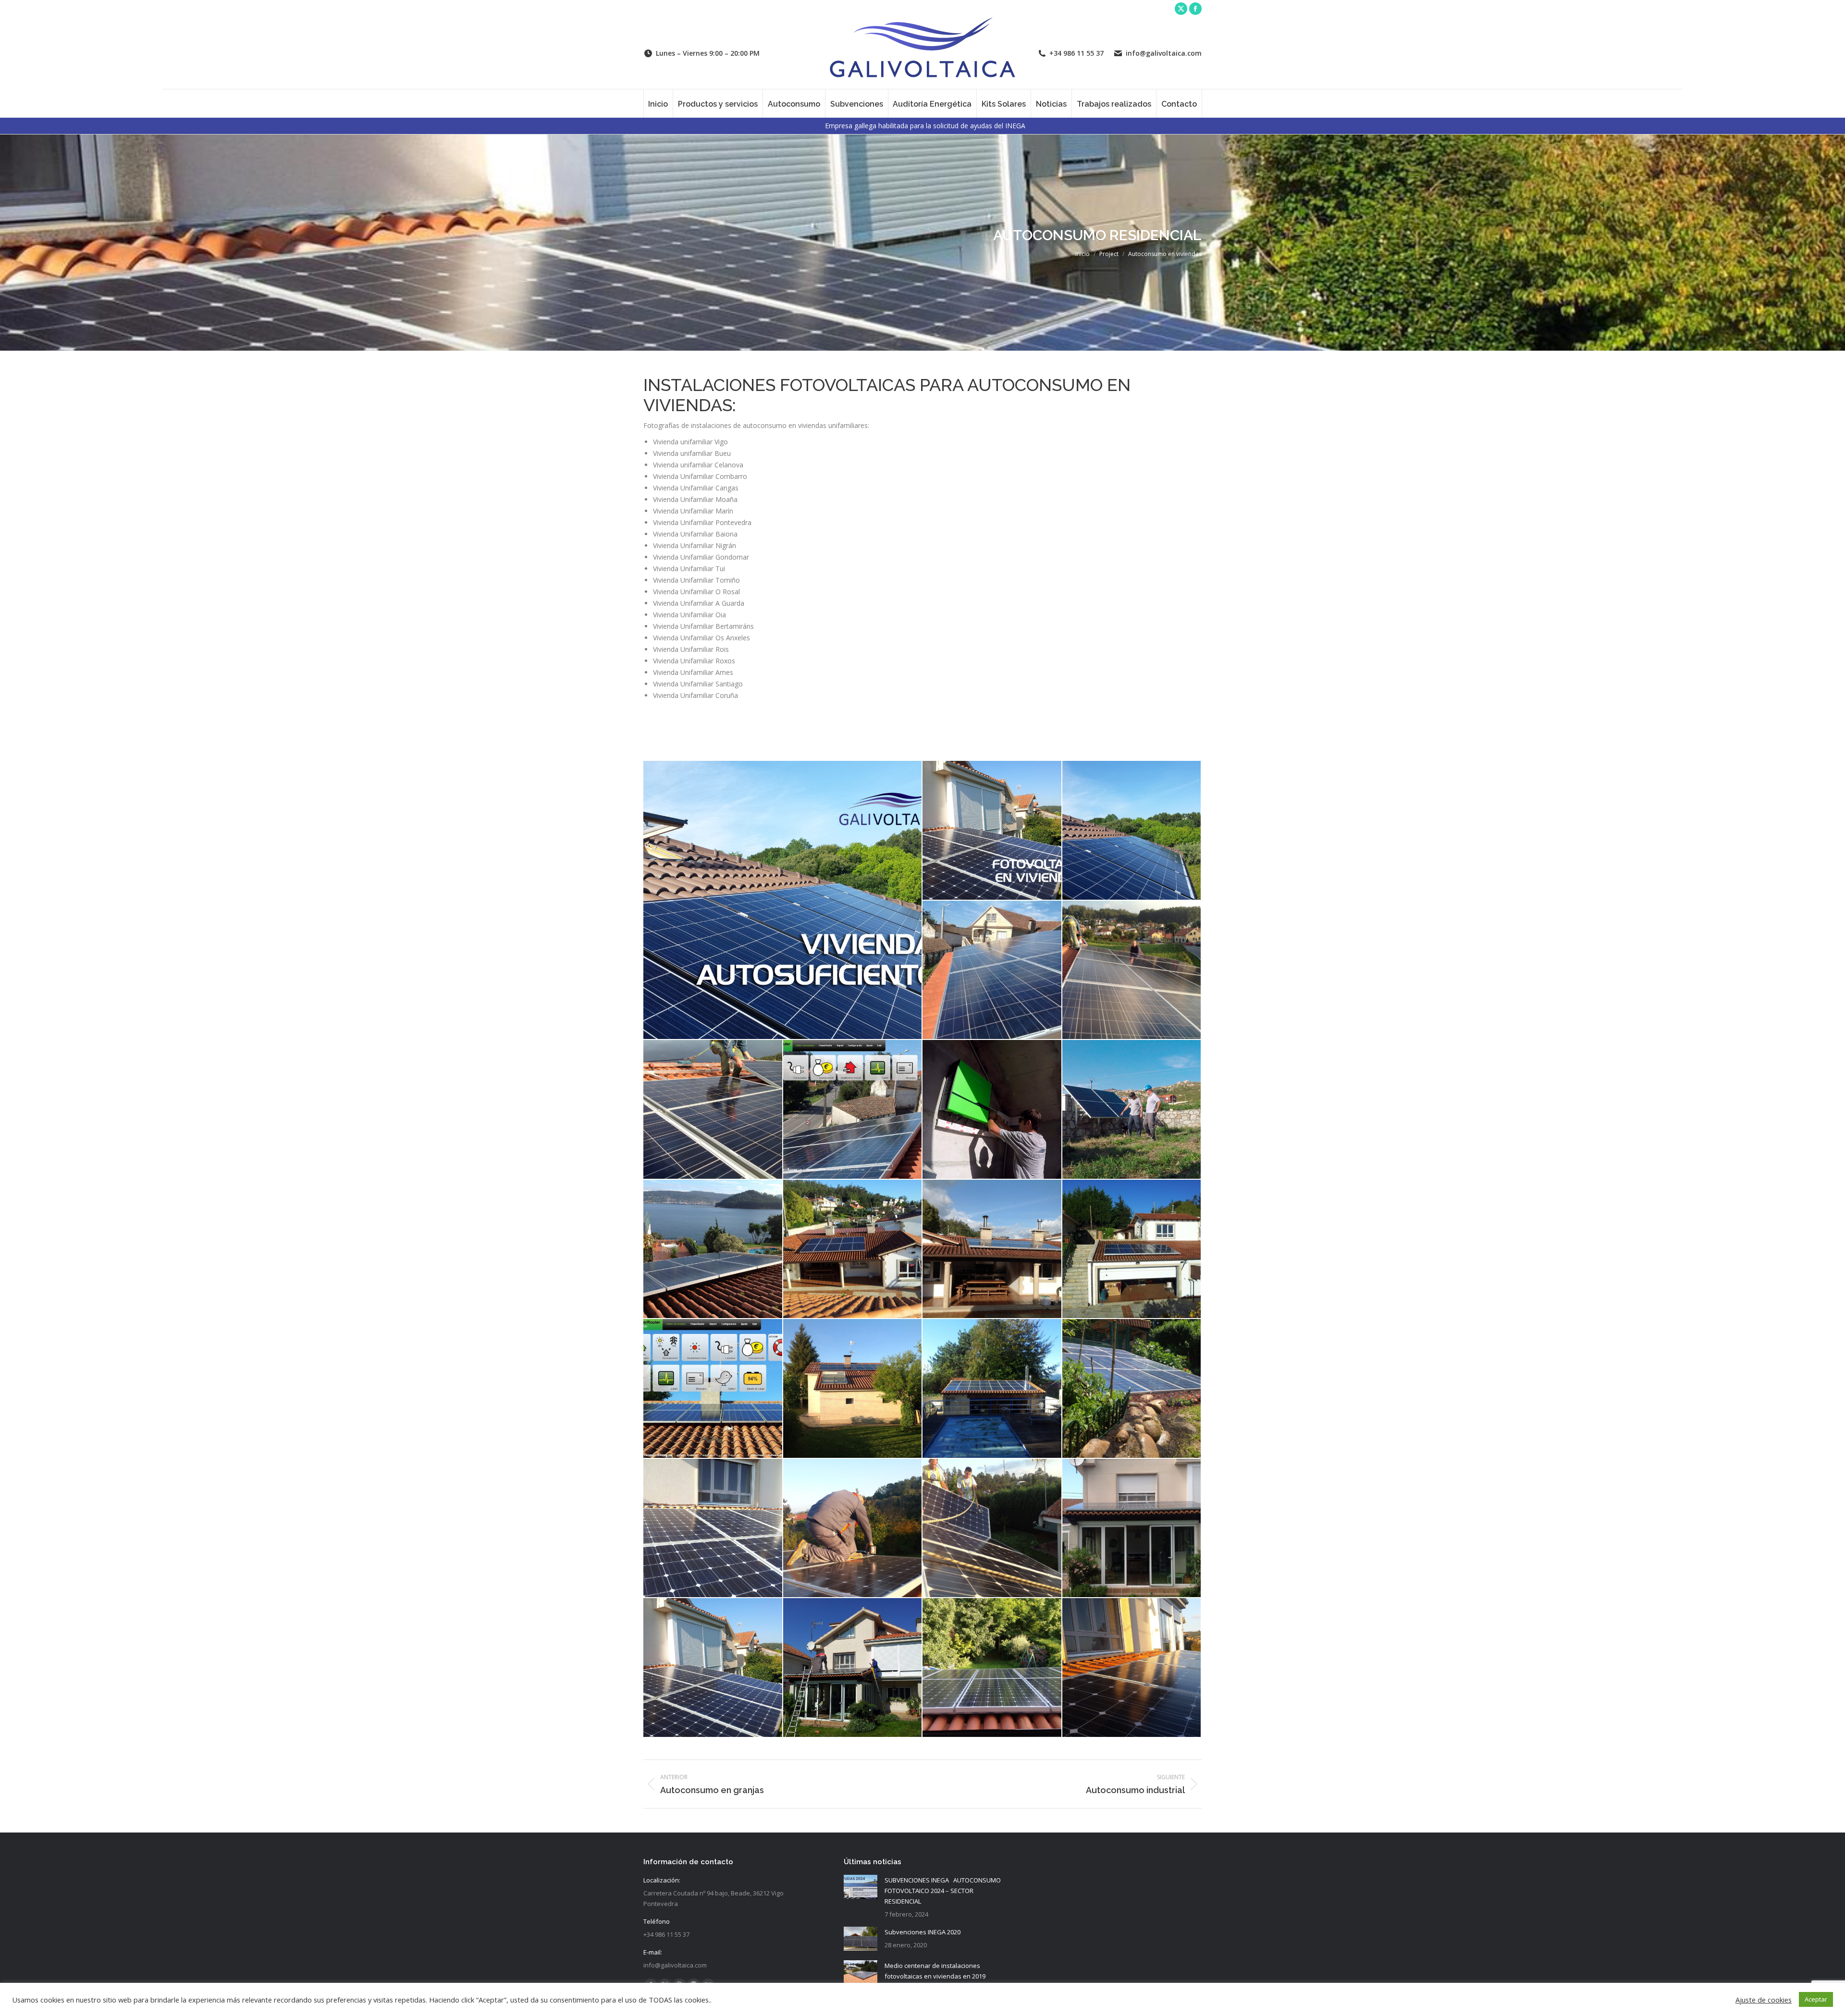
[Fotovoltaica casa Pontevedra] (853, 1250)
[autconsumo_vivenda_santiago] (992, 831)
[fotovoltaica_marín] (713, 1110)
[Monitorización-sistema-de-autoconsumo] (853, 1110)
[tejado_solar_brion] (992, 1668)
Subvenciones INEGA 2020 (922, 1932)
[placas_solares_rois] (1132, 1529)
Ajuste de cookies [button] (1764, 2000)
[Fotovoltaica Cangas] (1132, 831)
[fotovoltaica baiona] (1132, 1389)
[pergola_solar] (1132, 1110)
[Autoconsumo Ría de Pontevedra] (713, 1250)
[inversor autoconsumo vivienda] (992, 1110)
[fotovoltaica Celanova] (853, 1389)
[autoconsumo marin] (992, 971)
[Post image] (861, 1887)
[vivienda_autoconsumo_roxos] (1132, 1668)
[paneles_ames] (992, 1529)
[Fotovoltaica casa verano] (992, 1250)
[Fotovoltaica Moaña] (1132, 971)
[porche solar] (853, 1668)
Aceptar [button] (1816, 1999)
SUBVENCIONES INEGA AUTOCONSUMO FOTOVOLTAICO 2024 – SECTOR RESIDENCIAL (943, 1891)
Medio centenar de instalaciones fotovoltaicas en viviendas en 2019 (935, 1971)
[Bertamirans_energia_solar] (713, 1529)
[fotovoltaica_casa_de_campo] (992, 1389)
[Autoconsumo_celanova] (713, 1389)
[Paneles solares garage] (1132, 1250)
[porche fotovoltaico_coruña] (713, 1668)
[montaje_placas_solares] (853, 1529)
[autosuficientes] (783, 900)
